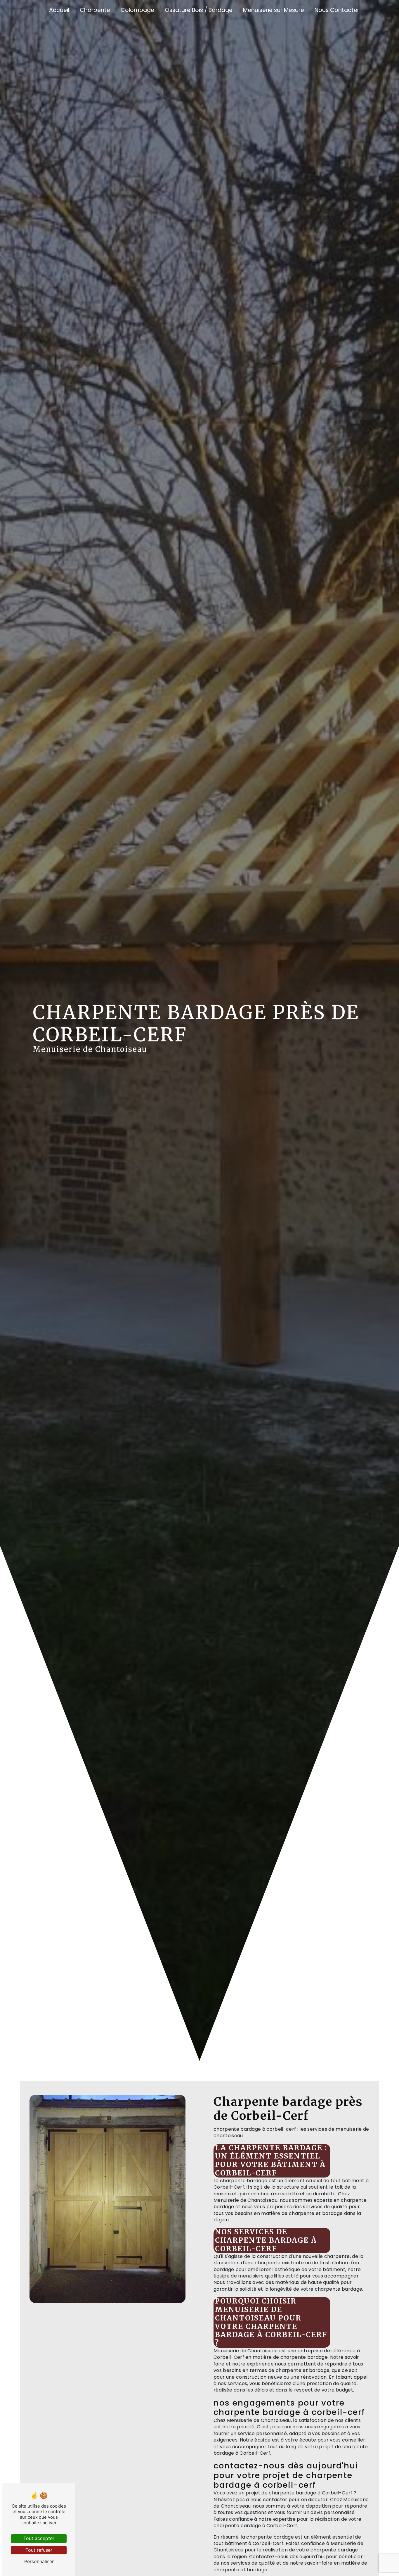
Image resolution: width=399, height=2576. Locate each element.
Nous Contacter (337, 10)
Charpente (95, 10)
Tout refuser (39, 2550)
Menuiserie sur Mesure (274, 10)
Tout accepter (39, 2538)
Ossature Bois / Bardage (199, 10)
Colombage (137, 10)
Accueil (59, 10)
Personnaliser (39, 2561)
